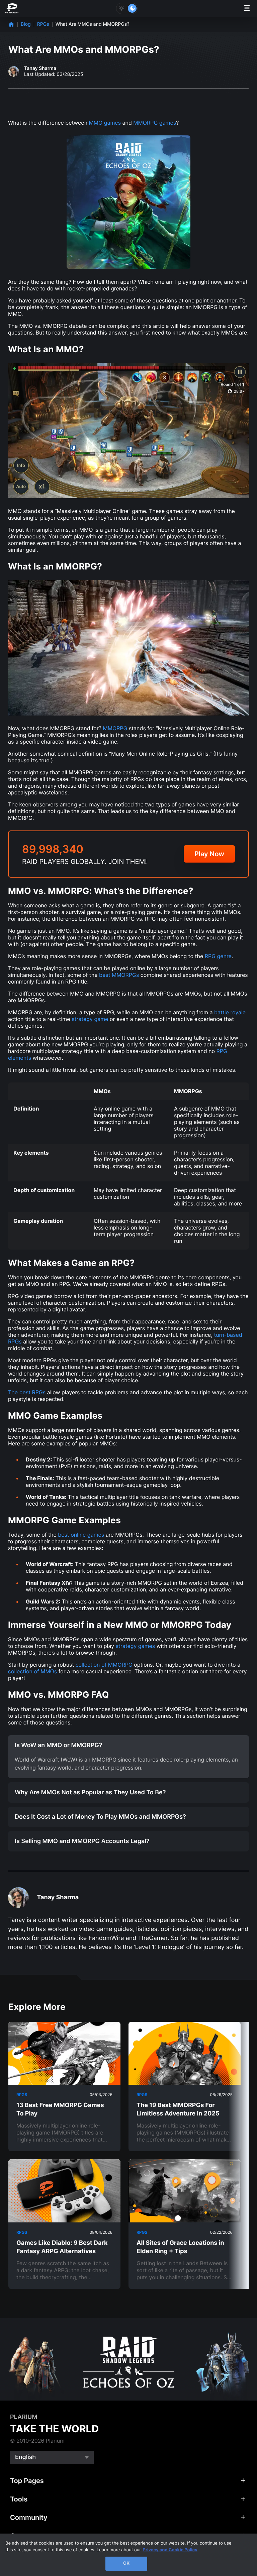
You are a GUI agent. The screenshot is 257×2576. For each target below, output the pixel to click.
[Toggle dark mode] (127, 8)
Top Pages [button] (27, 2481)
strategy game (90, 1019)
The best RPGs (27, 1392)
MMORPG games (155, 123)
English (25, 2457)
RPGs (43, 24)
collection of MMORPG (104, 1665)
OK (126, 2563)
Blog (26, 24)
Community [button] (29, 2518)
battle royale (230, 1012)
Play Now (209, 854)
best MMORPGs (120, 975)
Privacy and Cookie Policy (170, 2550)
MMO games (105, 123)
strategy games (136, 1646)
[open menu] (247, 9)
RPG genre (218, 956)
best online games (81, 1535)
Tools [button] (19, 2499)
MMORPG (115, 728)
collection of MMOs (32, 1671)
